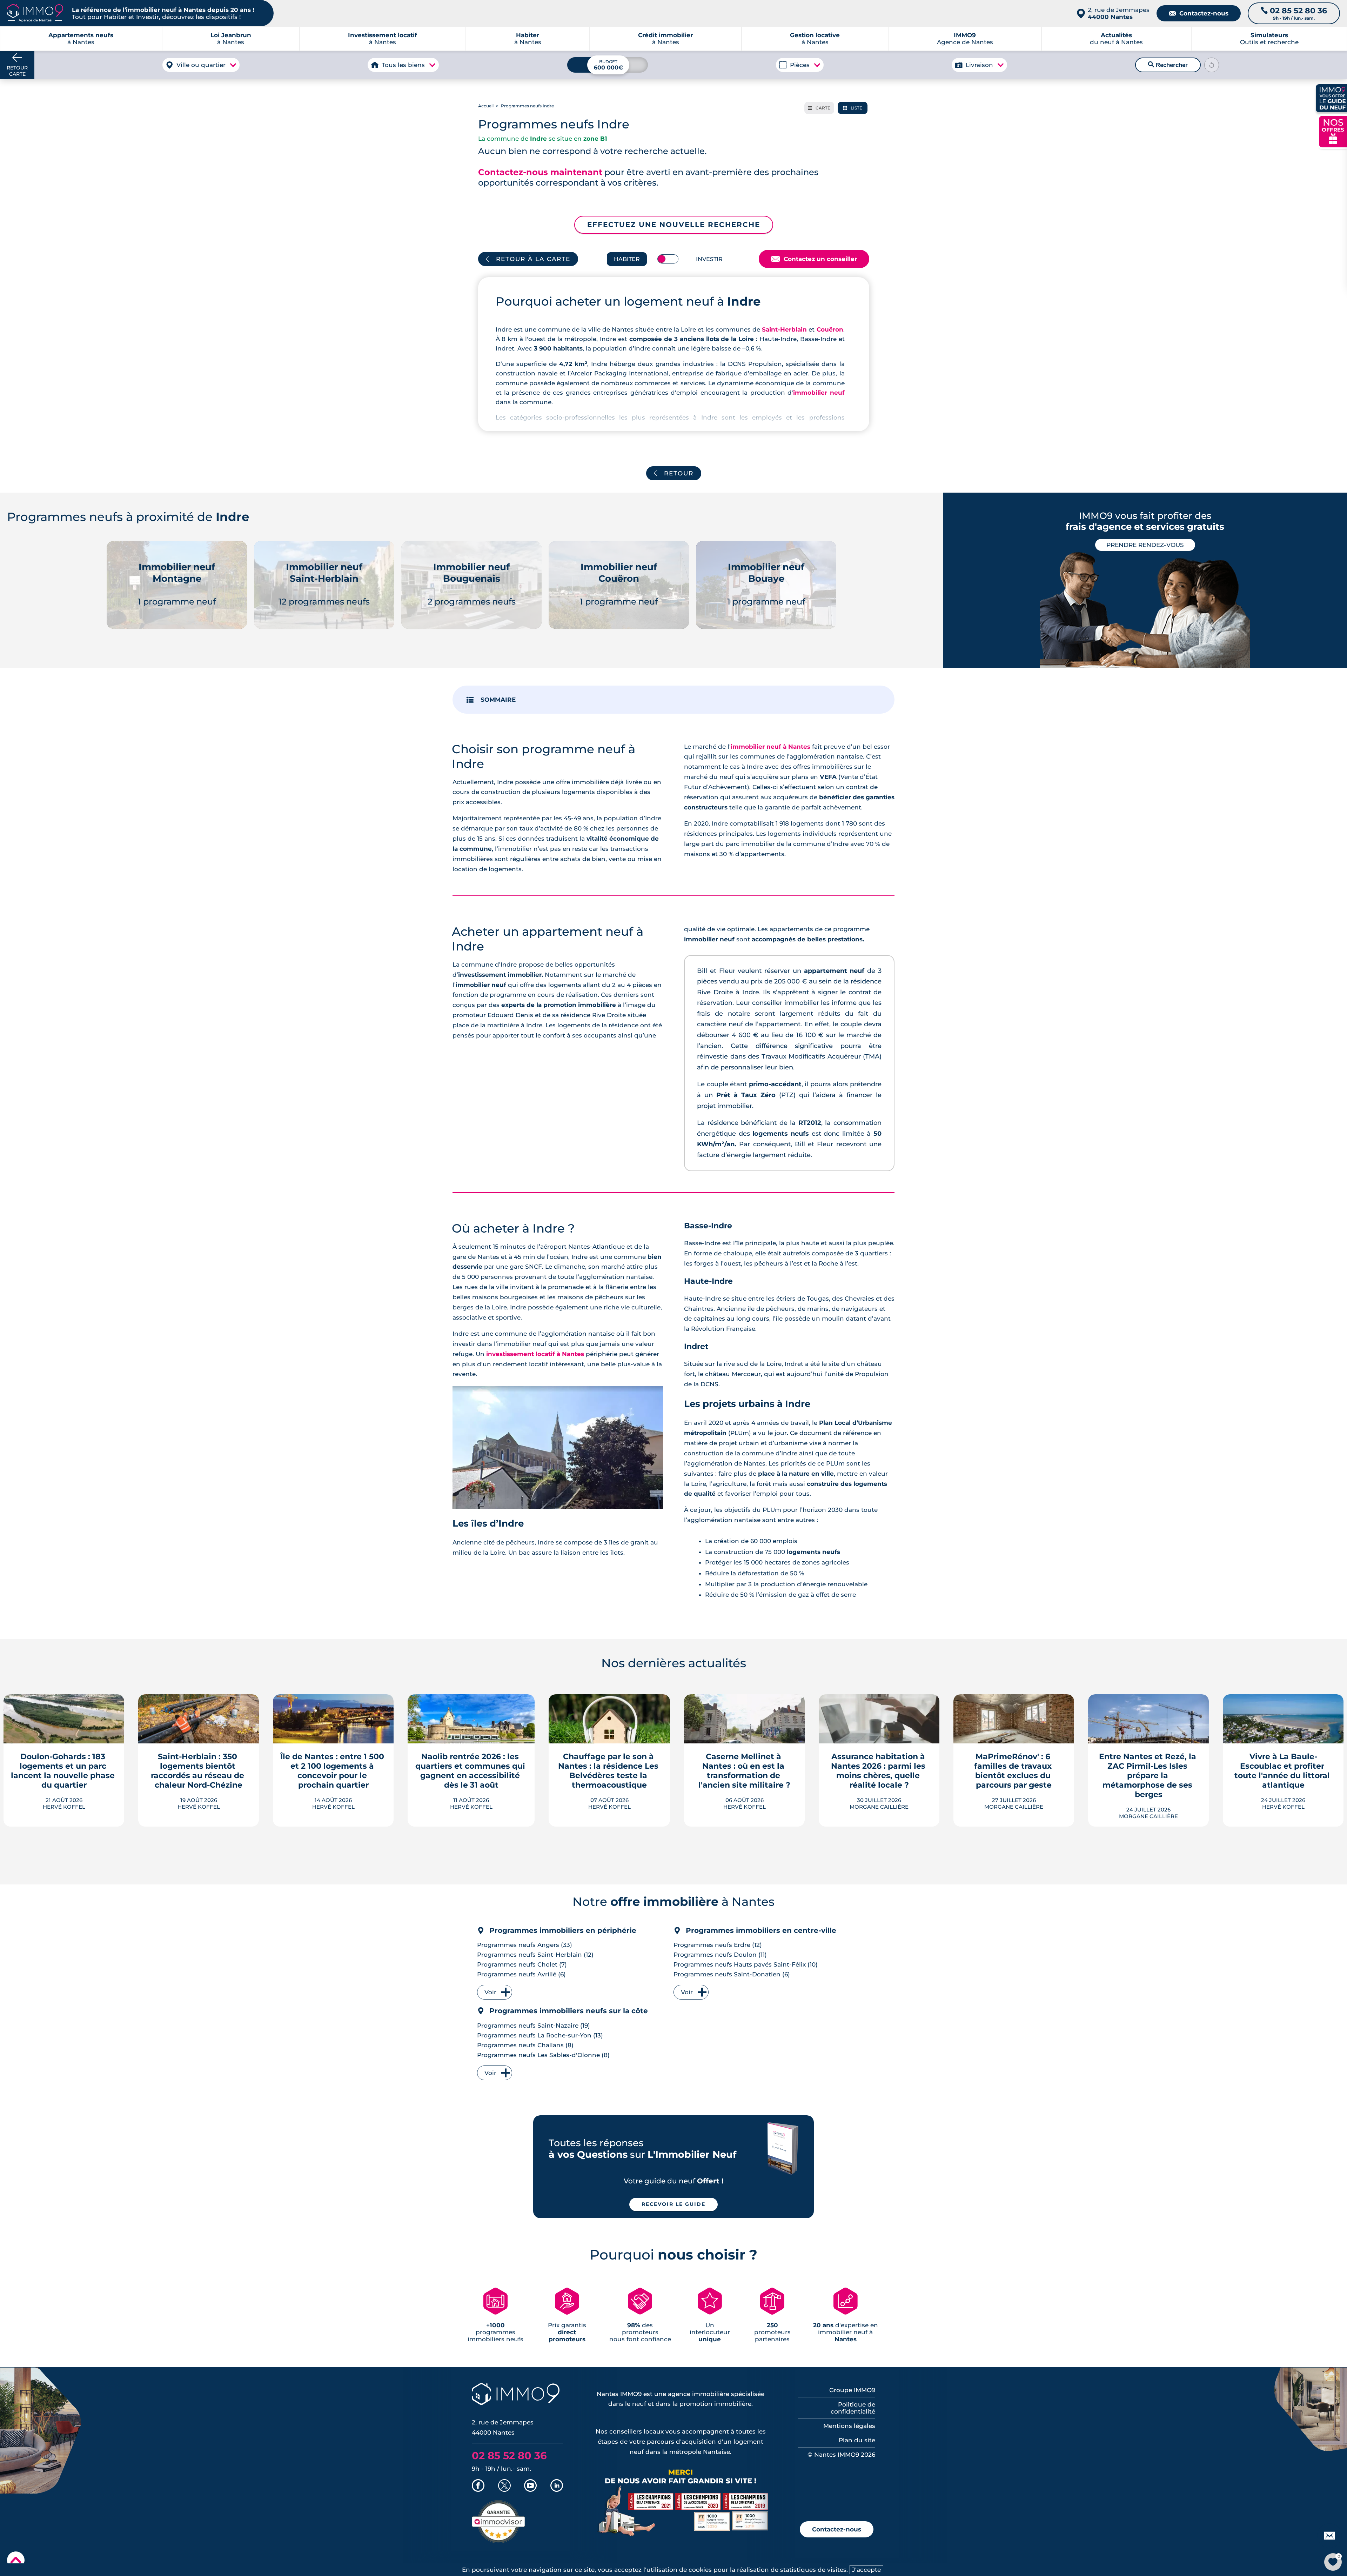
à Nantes (231, 39)
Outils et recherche (1269, 39)
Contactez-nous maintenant (540, 172)
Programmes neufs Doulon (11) (720, 1955)
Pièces (800, 65)
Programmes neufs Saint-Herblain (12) (535, 1955)
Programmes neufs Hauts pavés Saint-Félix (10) (746, 1964)
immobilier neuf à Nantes (770, 747)
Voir (490, 1992)
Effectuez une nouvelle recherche (674, 225)
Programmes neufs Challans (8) (525, 2045)
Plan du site (857, 2440)
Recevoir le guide (673, 2204)
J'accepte (866, 2570)
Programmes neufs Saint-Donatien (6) (732, 1974)
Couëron (830, 329)
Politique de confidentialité (853, 2408)
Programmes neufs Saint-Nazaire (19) (534, 2026)
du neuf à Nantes (1116, 39)
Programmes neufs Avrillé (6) (521, 1974)
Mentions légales (849, 2426)
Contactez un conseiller (814, 259)
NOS (1333, 131)
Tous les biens (403, 65)
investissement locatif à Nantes (535, 1354)
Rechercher (1168, 65)
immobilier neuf (819, 393)
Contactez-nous (1199, 13)
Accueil (486, 106)
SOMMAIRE (498, 700)
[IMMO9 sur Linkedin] (557, 2486)
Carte (819, 108)
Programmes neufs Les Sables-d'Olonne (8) (543, 2055)
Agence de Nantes (965, 39)
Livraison (979, 65)
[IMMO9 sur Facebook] (478, 2486)
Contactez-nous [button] (837, 2529)
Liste (853, 108)
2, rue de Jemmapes (1119, 13)
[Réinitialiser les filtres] (1212, 65)
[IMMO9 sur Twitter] (504, 2486)
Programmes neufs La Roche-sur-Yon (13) (540, 2035)
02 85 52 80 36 (509, 2455)
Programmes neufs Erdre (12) (718, 1945)
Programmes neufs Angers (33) (525, 1945)
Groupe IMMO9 (852, 2390)
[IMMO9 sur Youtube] (530, 2486)
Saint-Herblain (784, 329)
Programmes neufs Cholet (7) (522, 1964)
